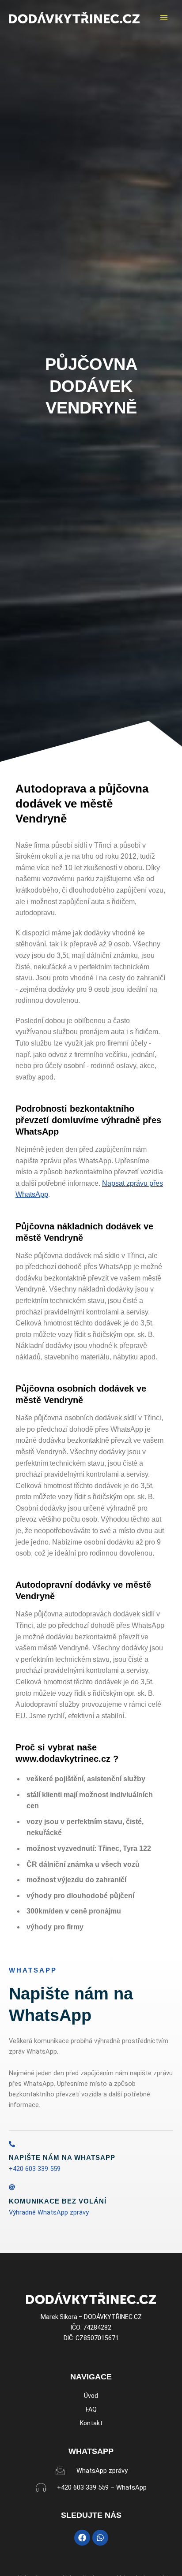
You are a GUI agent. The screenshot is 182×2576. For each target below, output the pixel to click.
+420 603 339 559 (35, 2169)
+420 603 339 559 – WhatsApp (102, 2487)
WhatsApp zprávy (102, 2471)
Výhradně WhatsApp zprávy (49, 2212)
